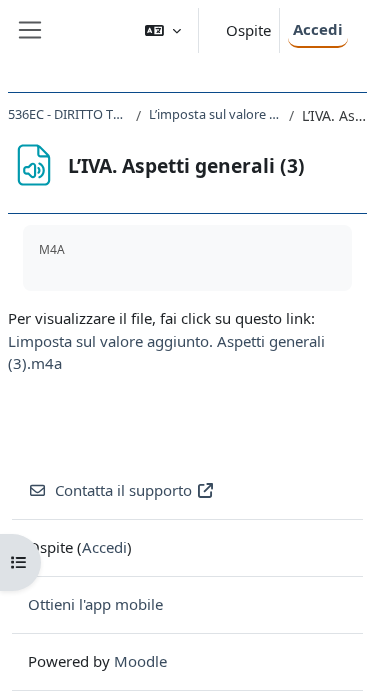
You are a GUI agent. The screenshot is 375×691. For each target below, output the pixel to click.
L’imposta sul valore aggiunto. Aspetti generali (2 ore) (215, 114)
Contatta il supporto (123, 490)
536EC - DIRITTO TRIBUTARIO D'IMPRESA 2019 (68, 114)
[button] (163, 30)
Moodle (140, 661)
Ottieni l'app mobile (95, 604)
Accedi (318, 29)
